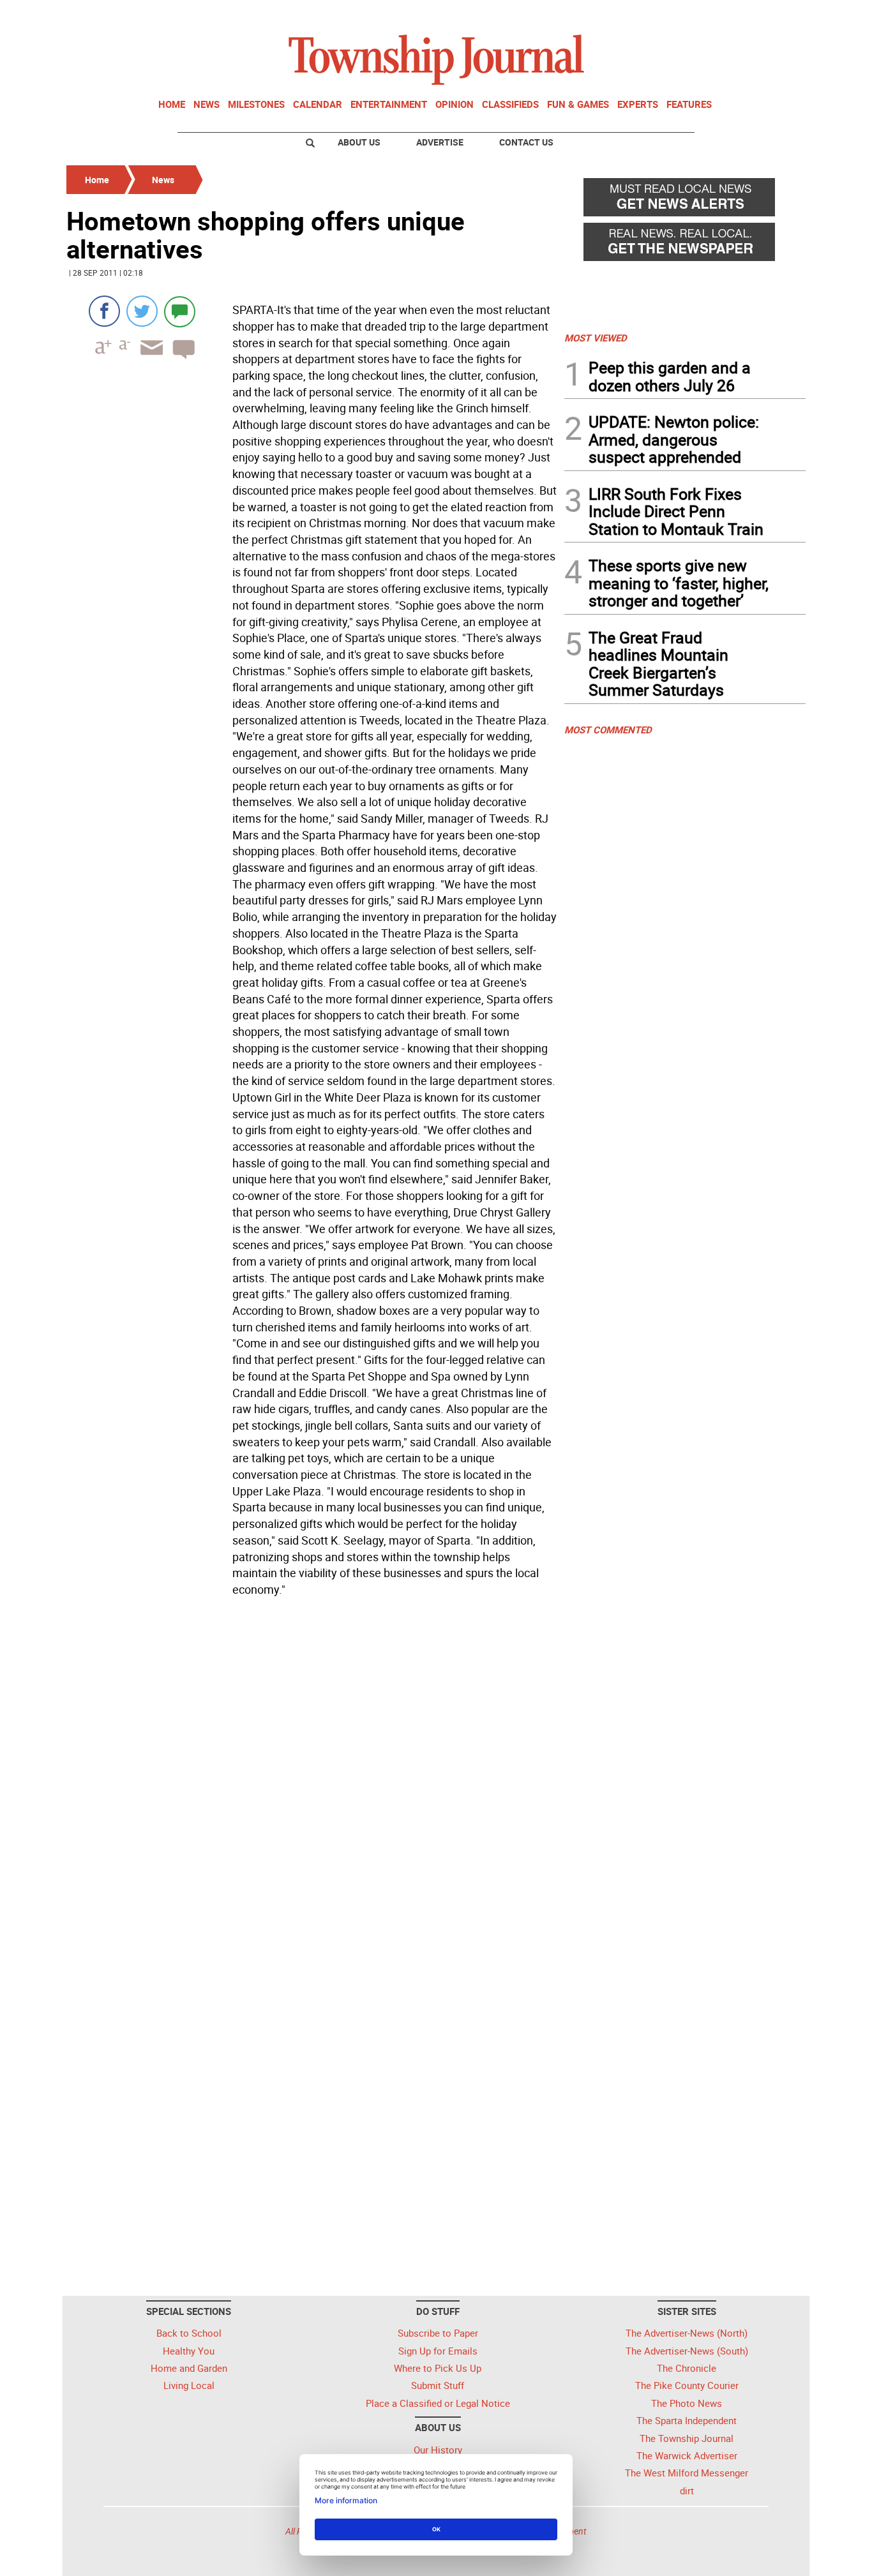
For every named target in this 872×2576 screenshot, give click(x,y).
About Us (359, 142)
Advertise (440, 142)
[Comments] (180, 311)
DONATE (775, 15)
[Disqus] (312, 1777)
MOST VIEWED (596, 338)
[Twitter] (142, 311)
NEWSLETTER (703, 15)
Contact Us (526, 142)
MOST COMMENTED (608, 730)
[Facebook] (104, 311)
